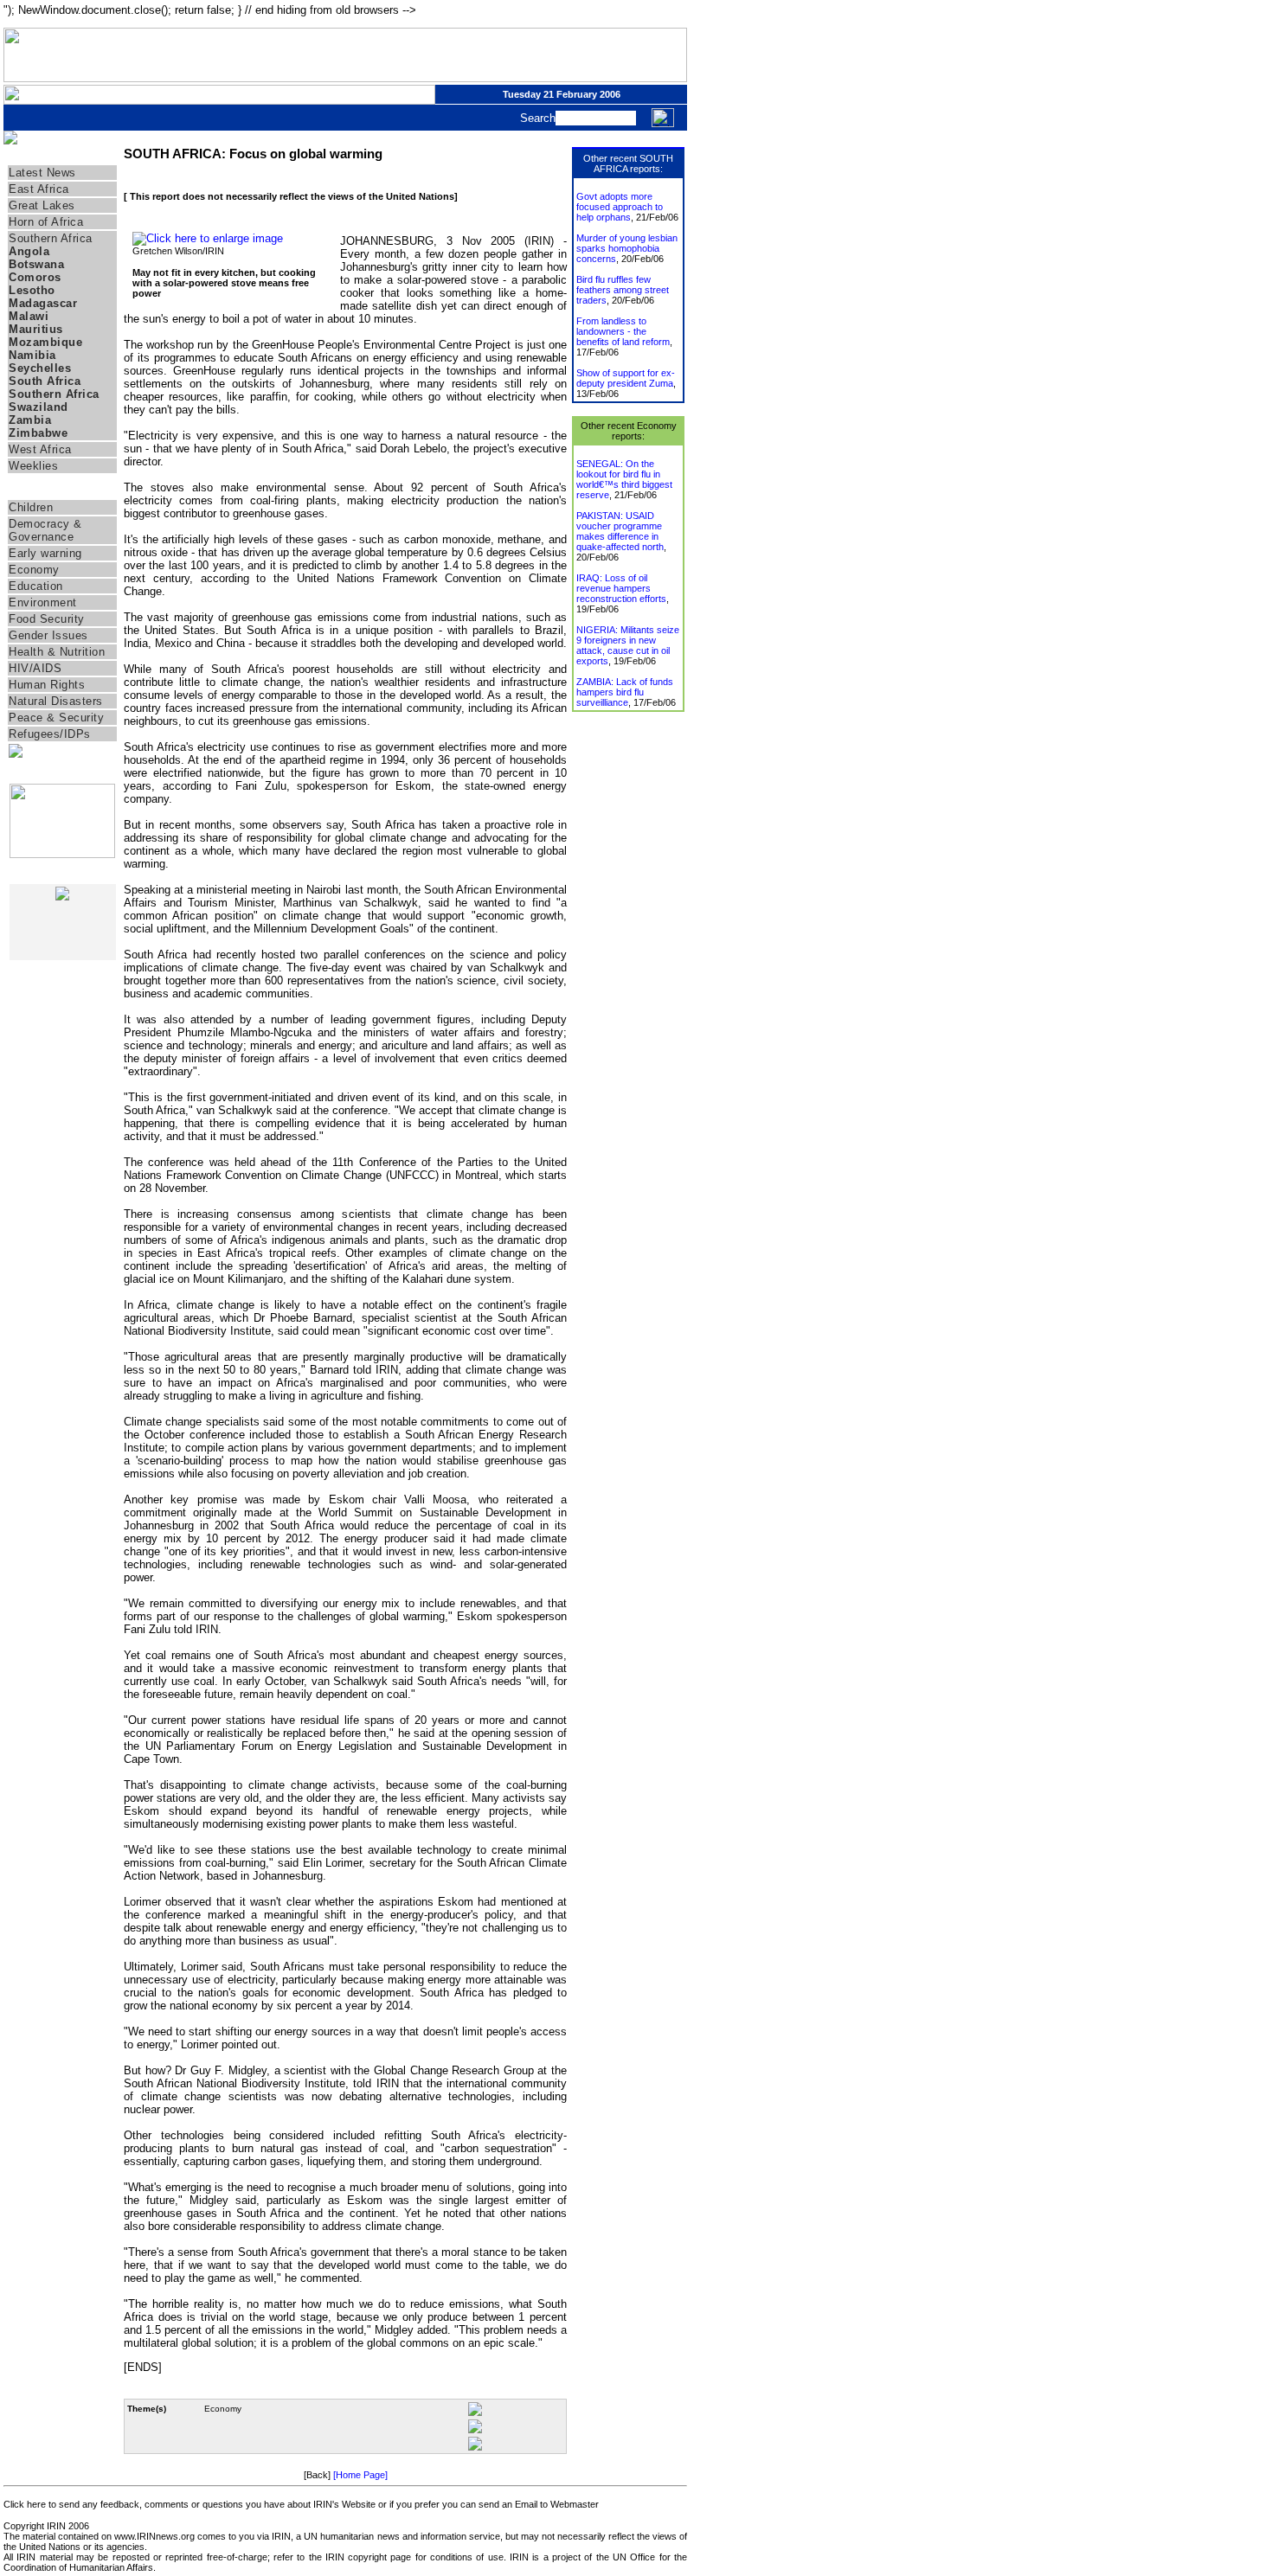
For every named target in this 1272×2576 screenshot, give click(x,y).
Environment (43, 602)
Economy (34, 570)
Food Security (47, 619)
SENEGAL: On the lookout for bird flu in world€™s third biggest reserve (624, 479)
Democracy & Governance (45, 530)
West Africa (40, 449)
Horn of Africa (46, 222)
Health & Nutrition (57, 652)
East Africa (39, 189)
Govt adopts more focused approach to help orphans (620, 207)
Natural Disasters (56, 701)
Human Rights (47, 685)
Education (36, 586)
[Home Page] (360, 2475)
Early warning (45, 553)
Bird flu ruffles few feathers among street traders (623, 290)
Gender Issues (48, 635)
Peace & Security (56, 718)
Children (31, 507)
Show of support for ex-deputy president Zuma (626, 378)
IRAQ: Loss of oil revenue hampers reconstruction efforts (621, 588)
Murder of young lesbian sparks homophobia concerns (627, 248)
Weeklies (33, 466)
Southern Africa (51, 238)
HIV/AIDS (35, 668)
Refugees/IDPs (50, 734)
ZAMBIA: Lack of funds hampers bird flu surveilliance (625, 692)
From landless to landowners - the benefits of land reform (623, 331)
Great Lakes (42, 205)
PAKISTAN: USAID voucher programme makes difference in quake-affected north (620, 531)
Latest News (42, 173)
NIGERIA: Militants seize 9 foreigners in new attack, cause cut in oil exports (628, 645)
